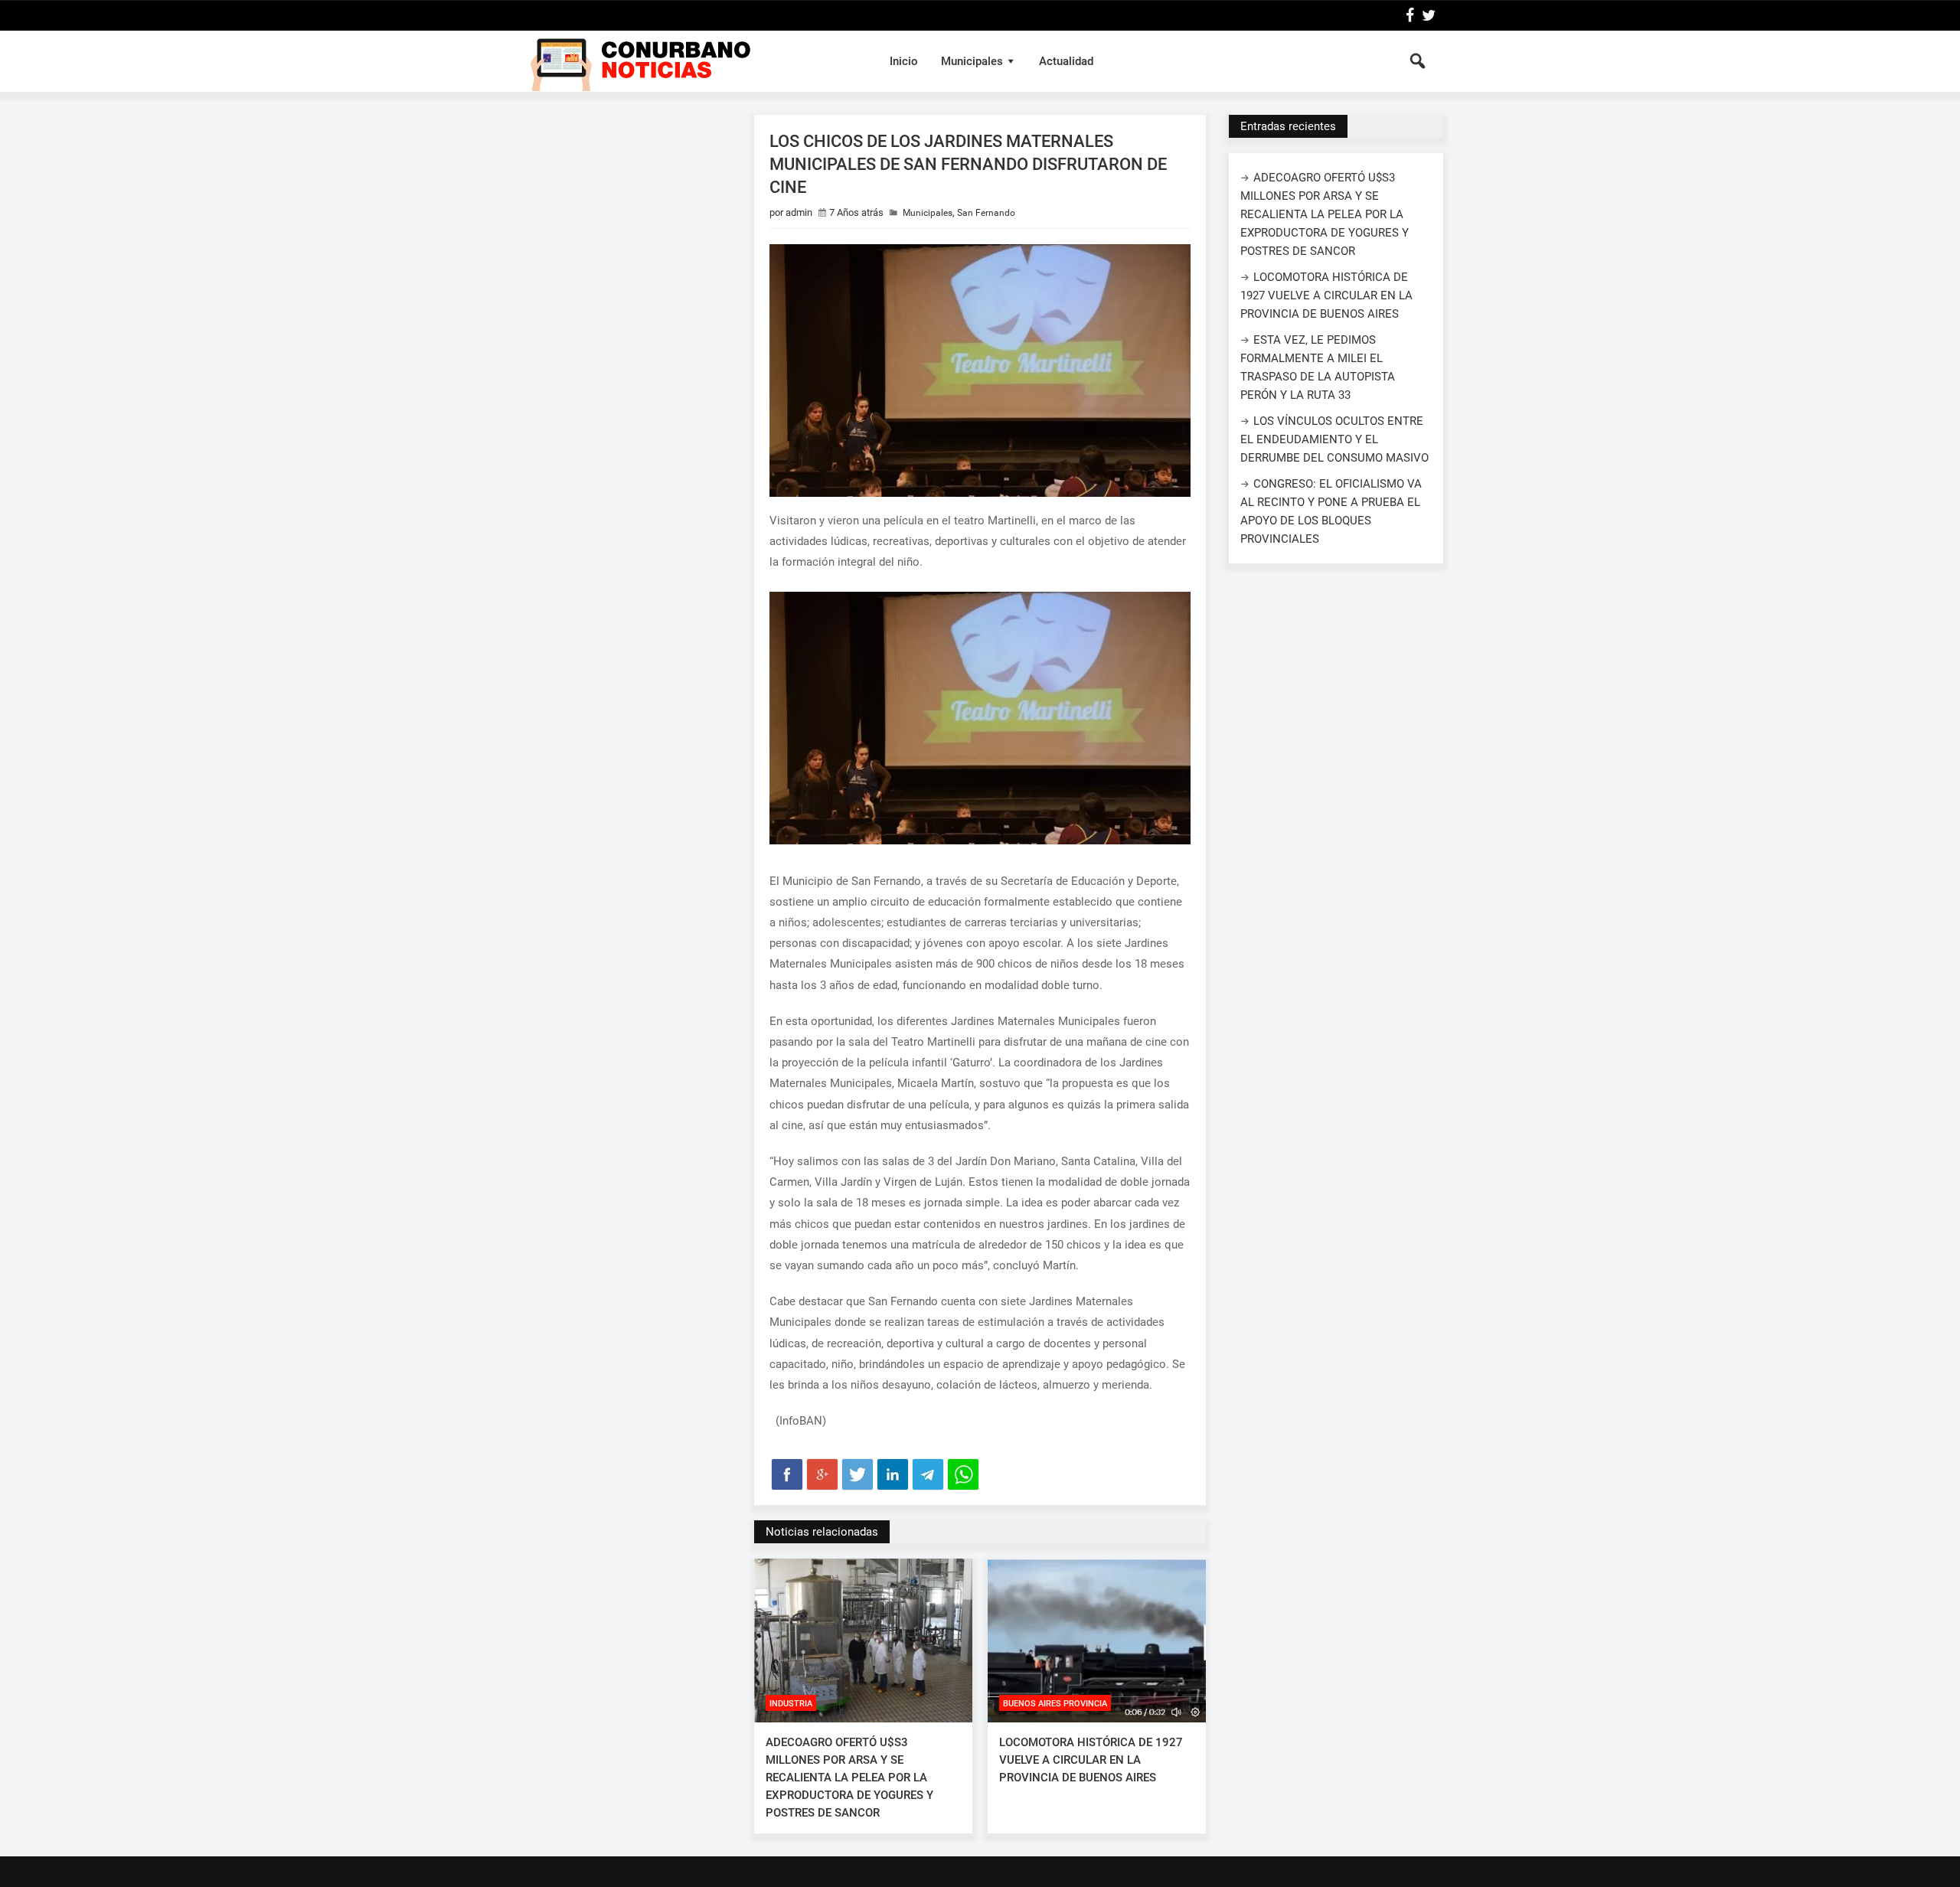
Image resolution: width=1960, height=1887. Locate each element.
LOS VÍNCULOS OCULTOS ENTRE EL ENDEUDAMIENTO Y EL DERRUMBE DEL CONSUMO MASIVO (1334, 439)
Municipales (972, 61)
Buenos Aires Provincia (1055, 1704)
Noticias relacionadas (822, 1532)
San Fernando (986, 213)
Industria (791, 1704)
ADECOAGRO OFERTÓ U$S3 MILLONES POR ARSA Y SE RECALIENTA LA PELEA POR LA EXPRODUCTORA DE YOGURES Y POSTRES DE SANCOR (849, 1778)
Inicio (904, 61)
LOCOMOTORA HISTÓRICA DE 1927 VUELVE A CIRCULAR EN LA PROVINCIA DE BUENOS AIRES (1091, 1760)
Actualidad (1066, 61)
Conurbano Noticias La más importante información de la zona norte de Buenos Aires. (692, 61)
